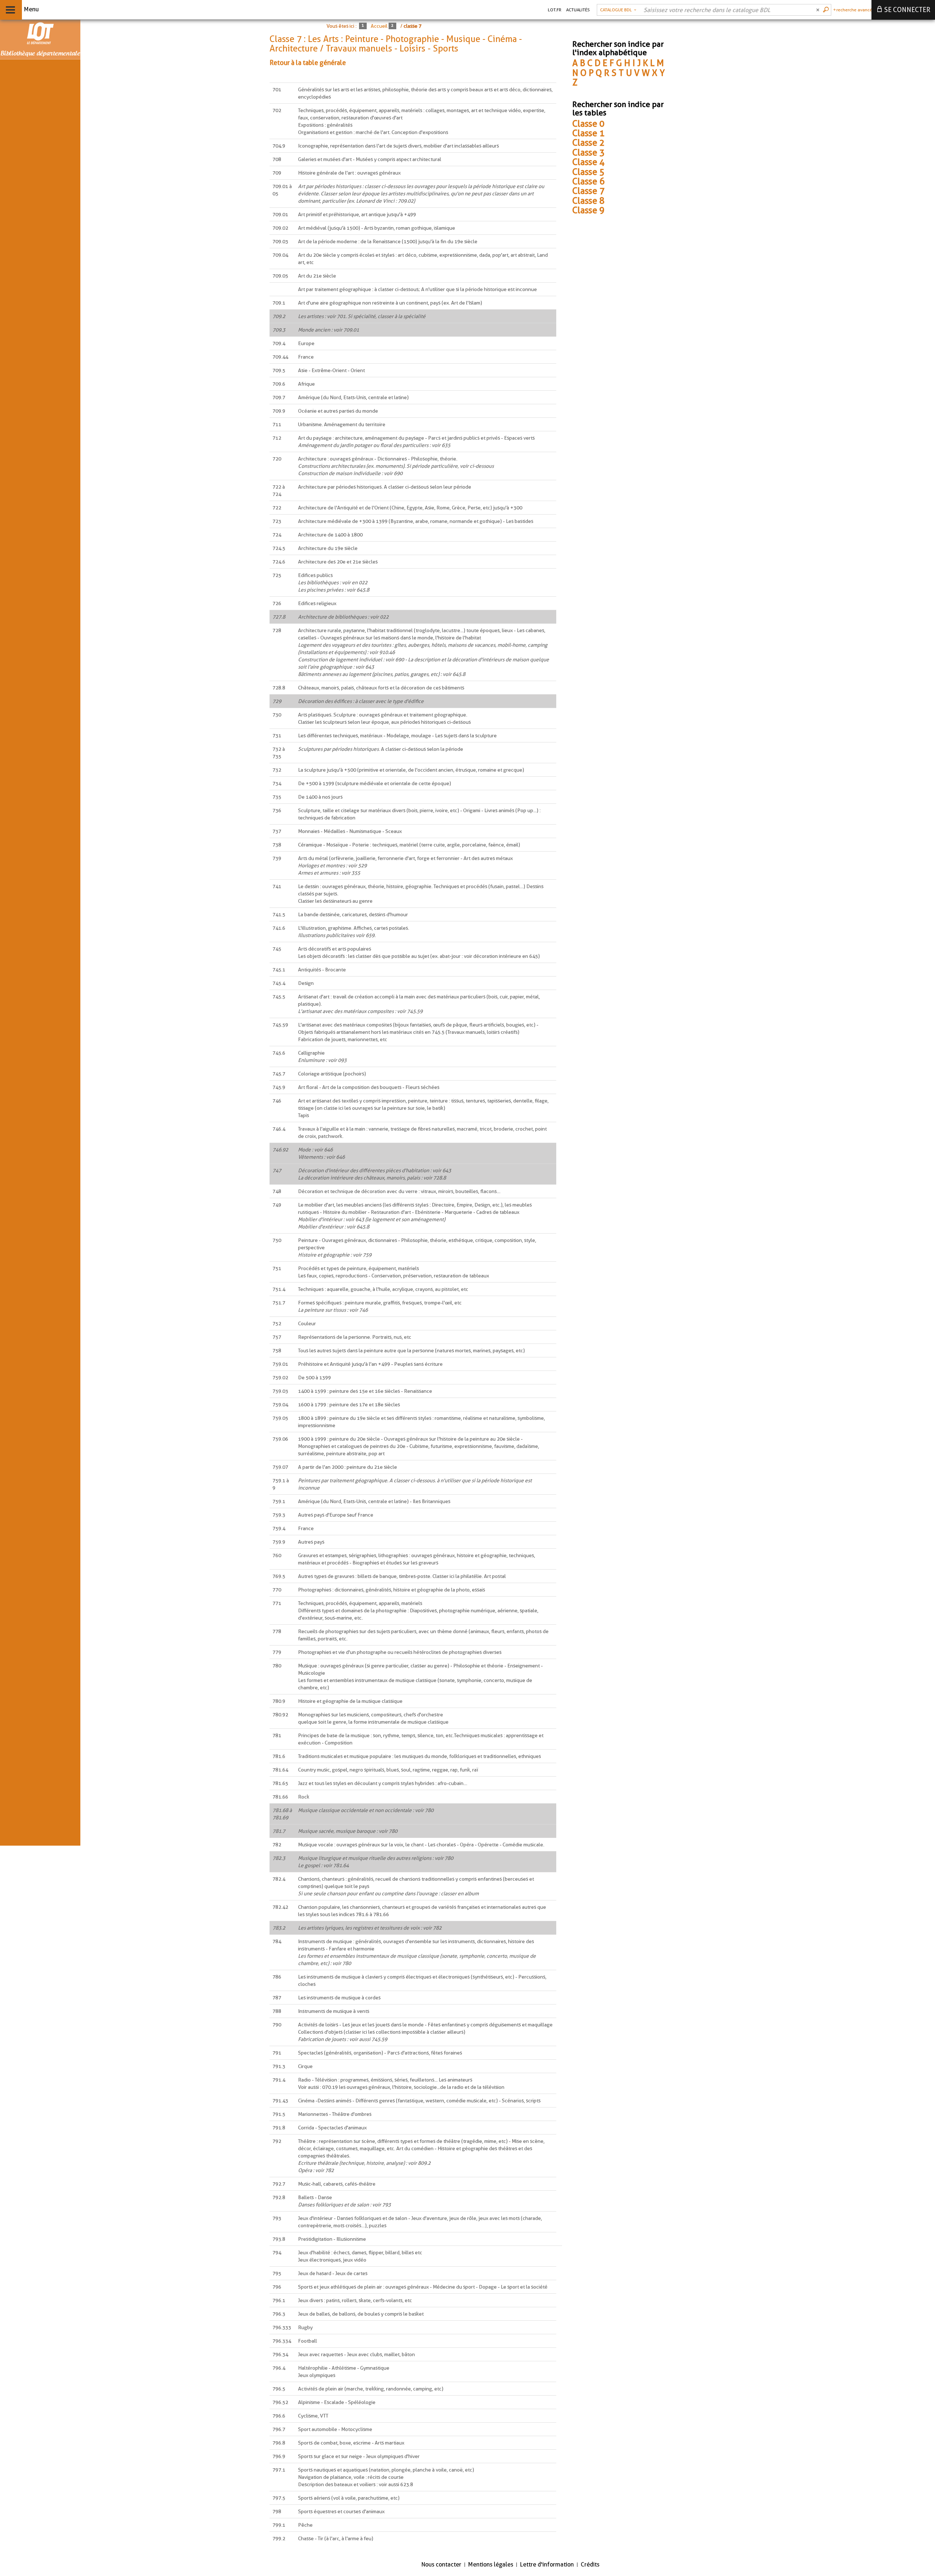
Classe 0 (588, 124)
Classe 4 (588, 162)
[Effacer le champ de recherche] (818, 10)
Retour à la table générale (308, 63)
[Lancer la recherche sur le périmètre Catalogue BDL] (827, 10)
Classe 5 (588, 172)
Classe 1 (588, 133)
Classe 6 (588, 181)
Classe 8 (588, 201)
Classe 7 (588, 191)
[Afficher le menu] (10, 10)
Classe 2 (588, 143)
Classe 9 (588, 210)
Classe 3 (588, 152)
